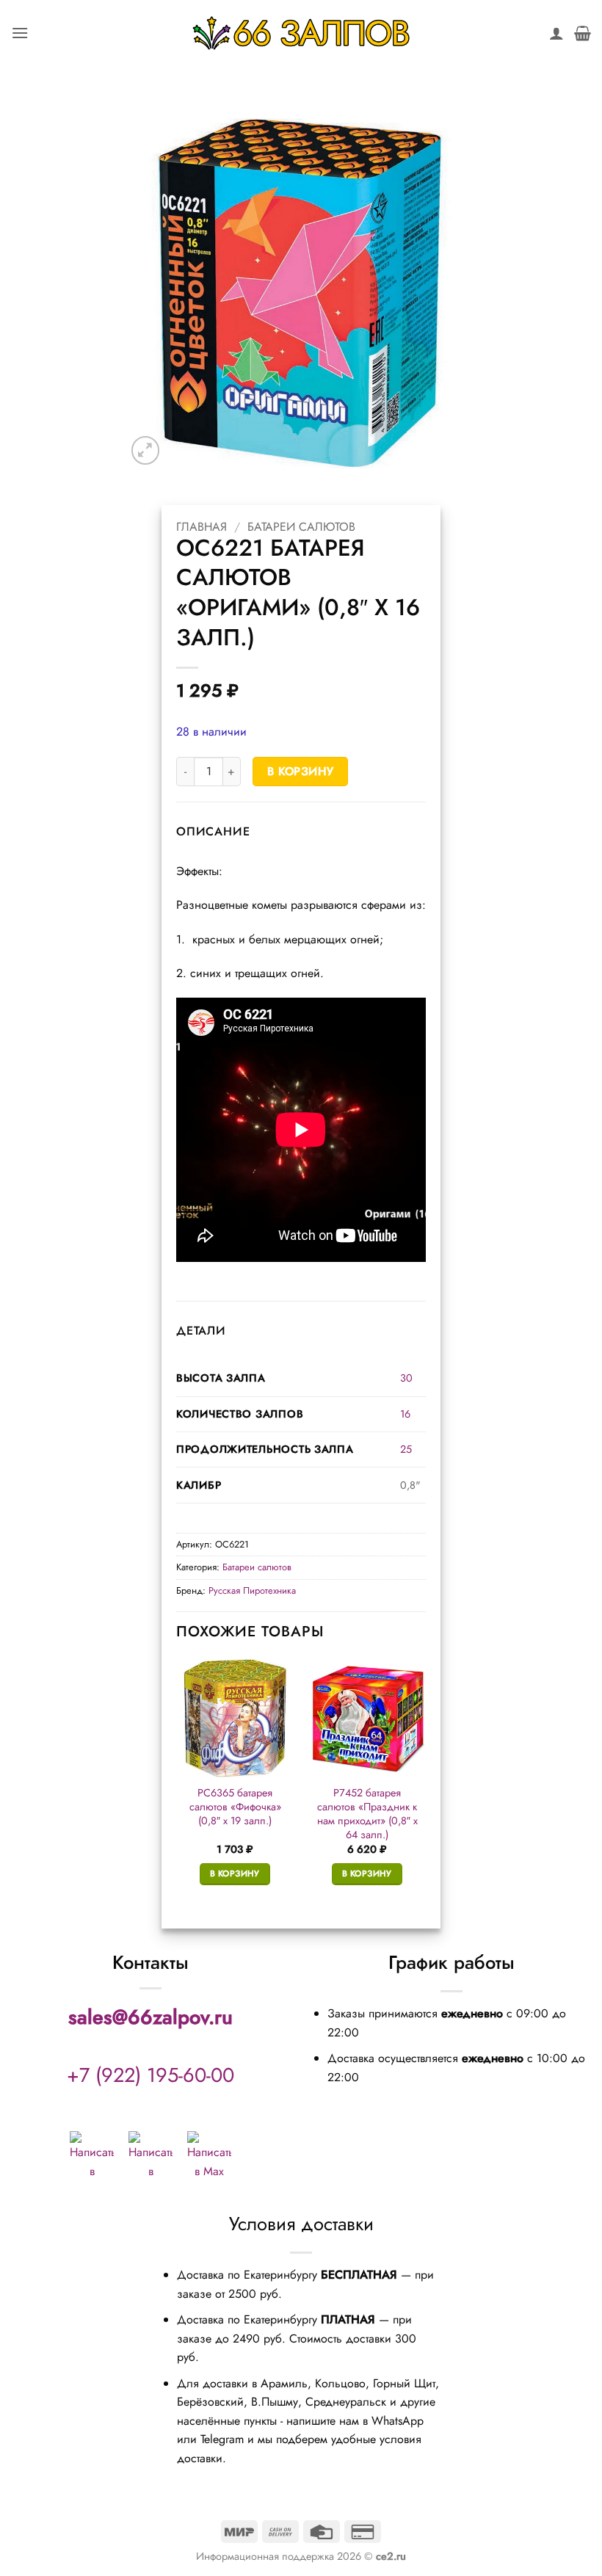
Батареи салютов (301, 527)
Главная (202, 527)
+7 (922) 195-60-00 (150, 2075)
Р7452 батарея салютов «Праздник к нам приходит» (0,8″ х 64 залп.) (367, 1814)
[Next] (425, 1785)
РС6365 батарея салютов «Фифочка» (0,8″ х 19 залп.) (235, 1807)
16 (405, 1414)
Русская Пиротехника (252, 1590)
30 (406, 1378)
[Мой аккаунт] (556, 33)
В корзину (301, 771)
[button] (20, 33)
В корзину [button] (235, 1873)
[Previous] (177, 1785)
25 (406, 1449)
